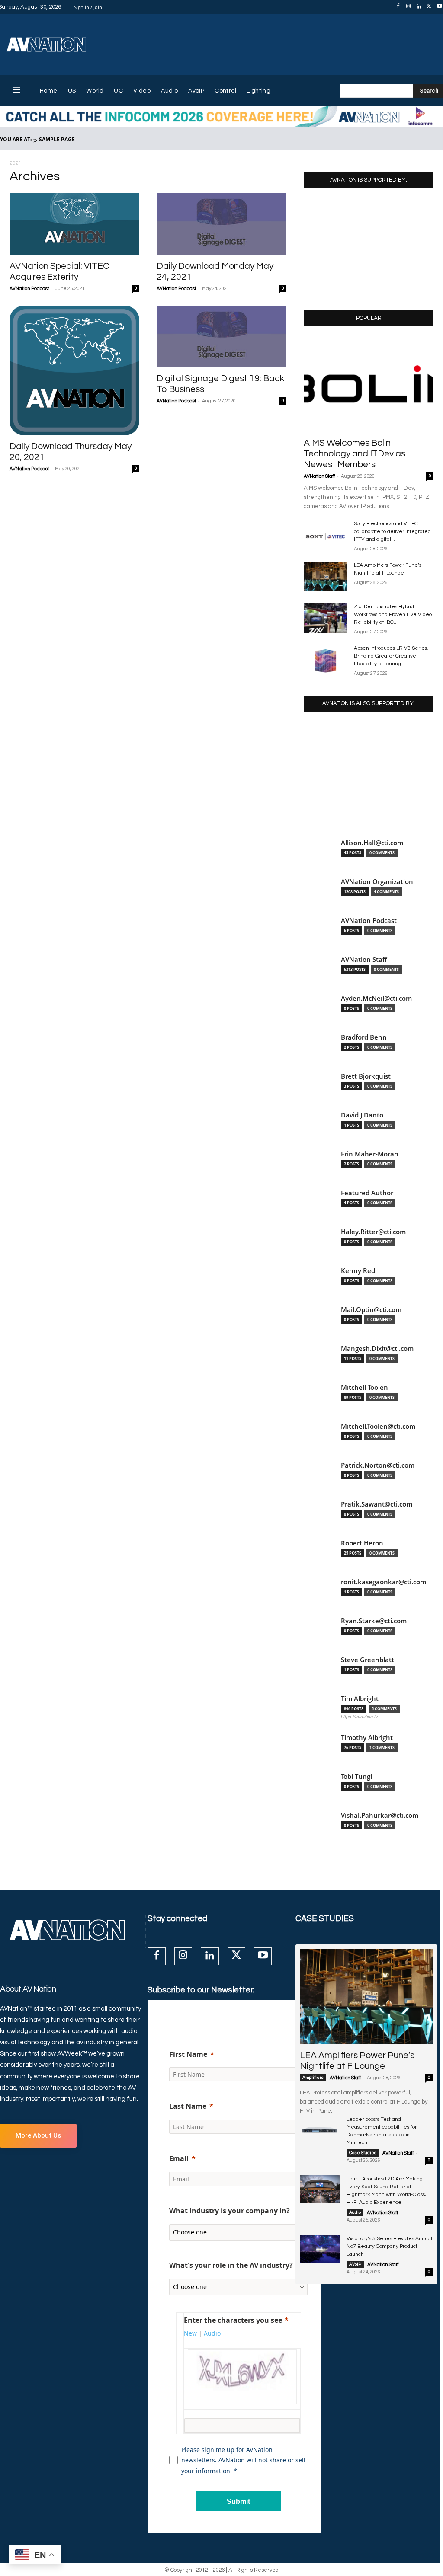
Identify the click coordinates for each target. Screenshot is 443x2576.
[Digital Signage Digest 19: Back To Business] (221, 337)
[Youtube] (263, 1956)
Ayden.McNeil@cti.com (376, 998)
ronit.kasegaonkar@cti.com (384, 1582)
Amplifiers (313, 2078)
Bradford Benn (364, 1037)
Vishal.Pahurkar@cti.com (380, 1815)
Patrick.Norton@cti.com (378, 1465)
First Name (188, 2054)
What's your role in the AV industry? (231, 2265)
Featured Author (367, 1193)
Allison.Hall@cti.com (372, 843)
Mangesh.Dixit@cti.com (377, 1349)
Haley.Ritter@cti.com (373, 1232)
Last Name (188, 2106)
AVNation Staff (319, 476)
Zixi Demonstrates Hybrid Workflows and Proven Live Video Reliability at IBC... (393, 614)
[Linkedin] (419, 7)
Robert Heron (362, 1543)
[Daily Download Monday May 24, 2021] (221, 224)
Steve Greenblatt (368, 1660)
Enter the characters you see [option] (233, 2320)
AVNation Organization (377, 882)
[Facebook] (398, 7)
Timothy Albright (367, 1738)
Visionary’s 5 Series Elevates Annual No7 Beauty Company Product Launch (389, 2246)
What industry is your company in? (230, 2211)
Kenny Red (358, 1271)
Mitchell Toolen (364, 1387)
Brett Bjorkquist (366, 1076)
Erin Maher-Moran (370, 1154)
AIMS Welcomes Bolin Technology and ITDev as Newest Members (355, 454)
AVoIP (355, 2264)
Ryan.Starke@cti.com (374, 1621)
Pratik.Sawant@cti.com (377, 1504)
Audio (355, 2212)
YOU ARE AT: (16, 139)
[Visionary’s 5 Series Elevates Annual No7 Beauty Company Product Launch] (320, 2249)
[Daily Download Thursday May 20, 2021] (74, 370)
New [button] (190, 2333)
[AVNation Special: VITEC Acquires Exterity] (74, 224)
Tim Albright (360, 1699)
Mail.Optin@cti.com (371, 1310)
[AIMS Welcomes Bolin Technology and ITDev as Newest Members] (369, 385)
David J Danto (362, 1115)
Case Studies (363, 2153)
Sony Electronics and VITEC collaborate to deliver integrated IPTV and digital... (392, 531)
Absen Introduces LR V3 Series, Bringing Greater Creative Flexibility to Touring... (391, 656)
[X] (429, 7)
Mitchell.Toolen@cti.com (378, 1426)
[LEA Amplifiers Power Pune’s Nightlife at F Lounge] (325, 576)
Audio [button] (212, 2333)
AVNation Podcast (29, 289)
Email (179, 2158)
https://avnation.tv (360, 1717)
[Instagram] (408, 7)
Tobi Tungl (356, 1776)
